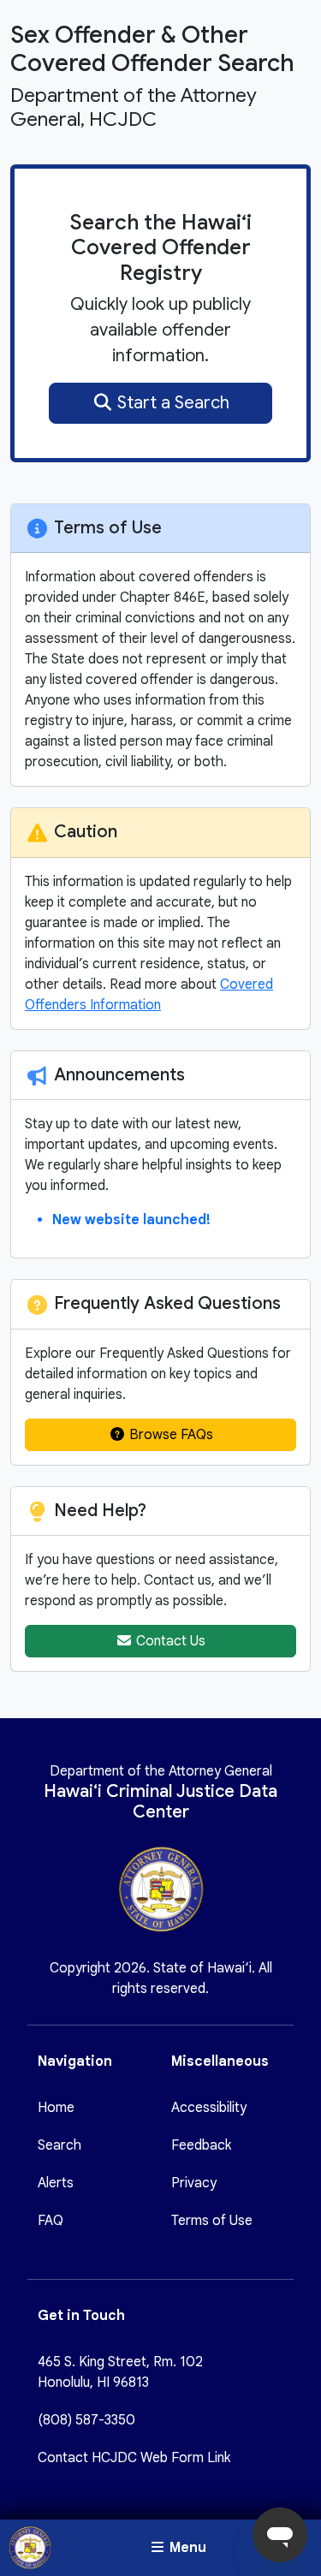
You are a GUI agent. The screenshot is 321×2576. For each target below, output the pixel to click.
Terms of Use (212, 2221)
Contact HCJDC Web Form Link (134, 2458)
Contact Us (169, 1641)
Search (59, 2145)
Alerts (56, 2183)
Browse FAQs (169, 1435)
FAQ (51, 2221)
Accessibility (209, 2108)
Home (56, 2108)
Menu (186, 2548)
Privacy (194, 2183)
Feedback (201, 2145)
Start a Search (171, 403)
